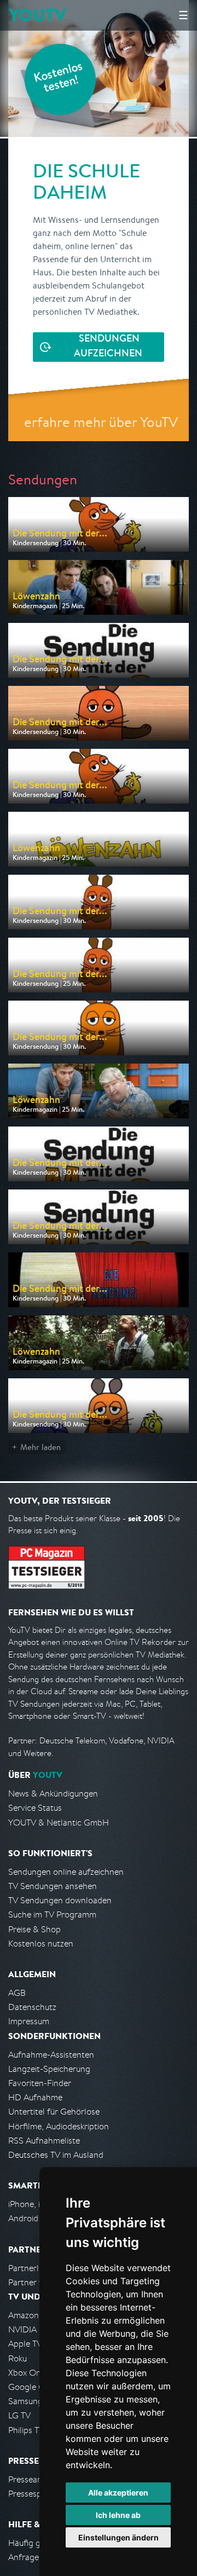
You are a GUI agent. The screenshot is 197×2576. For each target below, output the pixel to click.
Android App (32, 2218)
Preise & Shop (34, 1929)
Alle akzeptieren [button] (118, 2493)
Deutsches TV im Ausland (56, 2155)
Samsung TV (31, 2401)
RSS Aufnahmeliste (44, 2141)
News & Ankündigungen (53, 1794)
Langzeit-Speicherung (49, 2069)
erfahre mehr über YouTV (101, 422)
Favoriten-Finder (40, 2083)
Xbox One (27, 2373)
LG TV (19, 2415)
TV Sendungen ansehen (53, 1886)
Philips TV (26, 2430)
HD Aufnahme (35, 2097)
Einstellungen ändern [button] (118, 2537)
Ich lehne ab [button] (118, 2515)
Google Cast (32, 2387)
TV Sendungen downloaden (60, 1900)
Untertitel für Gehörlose (54, 2112)
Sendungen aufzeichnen (108, 347)
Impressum (29, 2021)
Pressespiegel (34, 2494)
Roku (18, 2358)
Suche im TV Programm (52, 1914)
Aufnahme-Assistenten (51, 2055)
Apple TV (25, 2344)
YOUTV (37, 15)
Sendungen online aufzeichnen (66, 1872)
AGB (17, 1993)
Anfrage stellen (37, 2557)
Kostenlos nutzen (41, 1943)
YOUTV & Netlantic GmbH (59, 1823)
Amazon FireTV (36, 2315)
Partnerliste (30, 2268)
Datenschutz (32, 2007)
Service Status (35, 1808)
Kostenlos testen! (59, 79)
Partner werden (37, 2282)
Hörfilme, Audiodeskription (59, 2126)
